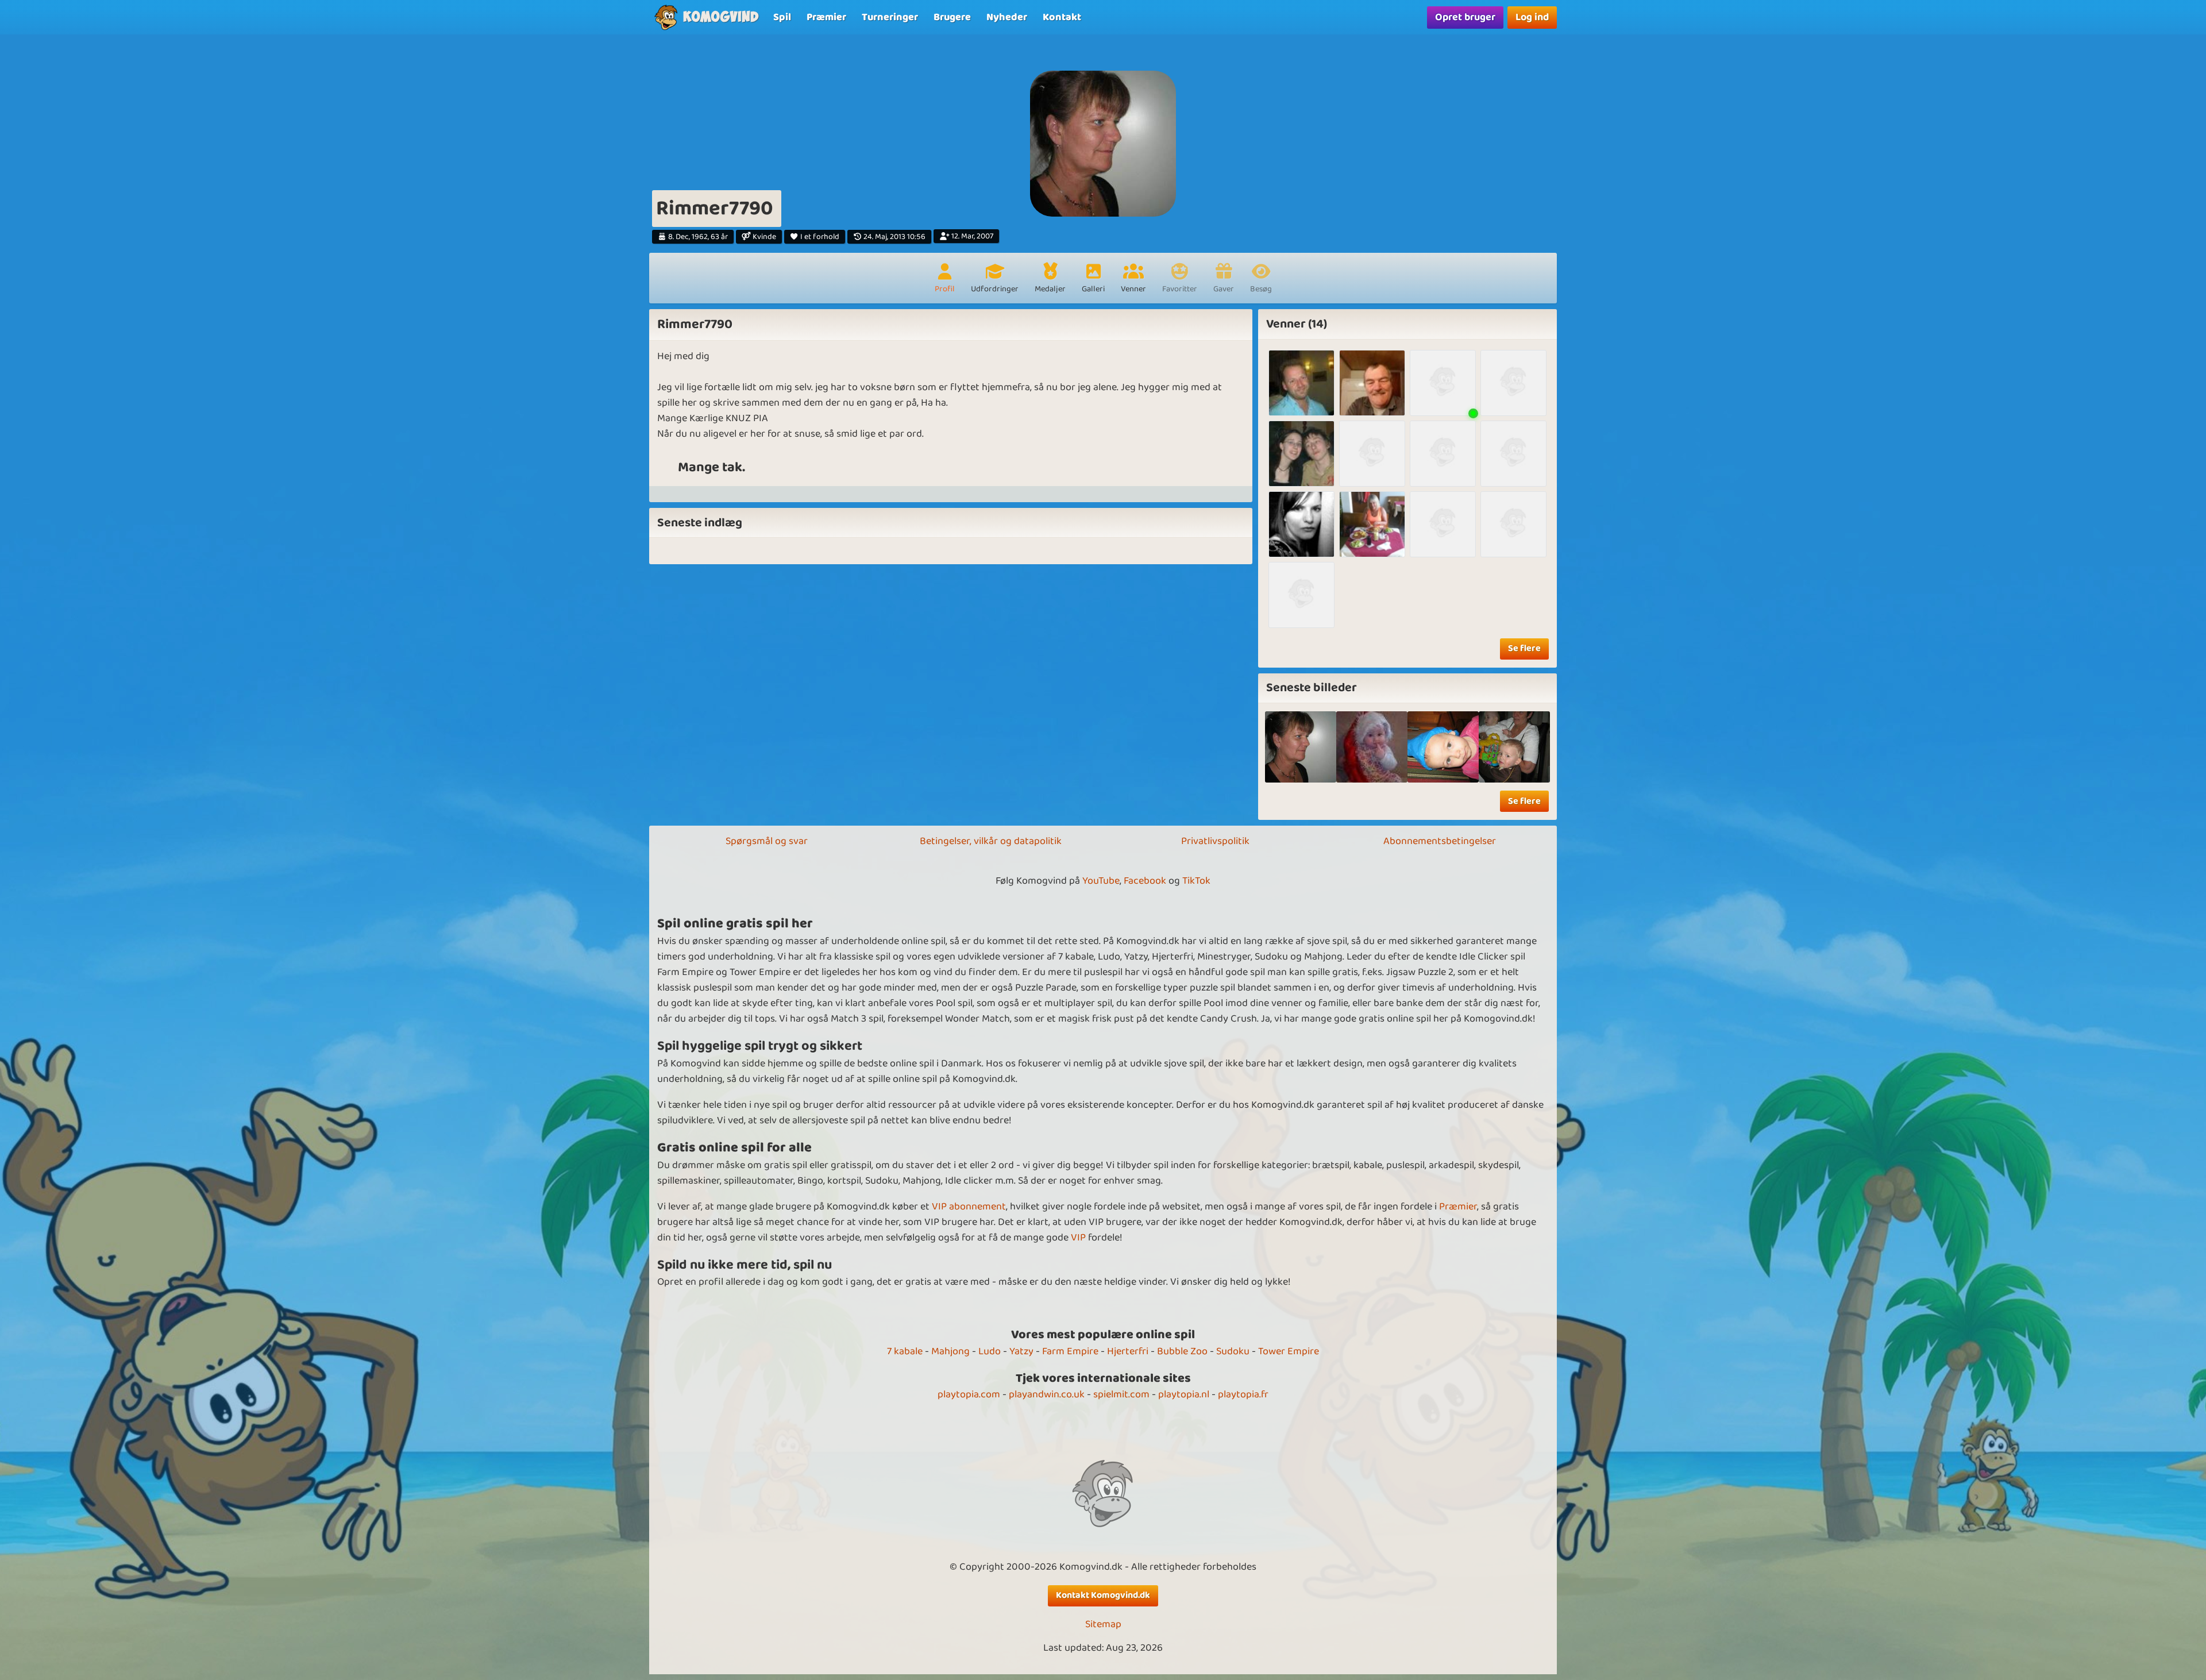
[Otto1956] (1372, 383)
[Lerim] (1443, 454)
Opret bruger (1465, 17)
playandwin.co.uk (1047, 1394)
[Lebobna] (1301, 595)
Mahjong (950, 1351)
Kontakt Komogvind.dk (1103, 1595)
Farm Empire (1070, 1351)
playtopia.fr (1243, 1394)
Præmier (1458, 1207)
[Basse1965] (1372, 524)
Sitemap (1103, 1625)
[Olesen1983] (1301, 454)
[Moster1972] (1443, 524)
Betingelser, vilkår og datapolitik (991, 841)
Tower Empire (1289, 1351)
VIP (1078, 1238)
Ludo (990, 1351)
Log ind (1532, 17)
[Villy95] (1513, 383)
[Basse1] (1301, 383)
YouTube (1101, 881)
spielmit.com (1121, 1394)
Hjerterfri (1128, 1351)
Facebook (1145, 881)
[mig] (1514, 747)
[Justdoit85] (1301, 524)
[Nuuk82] (1513, 524)
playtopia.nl (1184, 1394)
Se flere (1524, 648)
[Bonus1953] (1513, 454)
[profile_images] (1301, 747)
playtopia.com (969, 1394)
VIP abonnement (969, 1207)
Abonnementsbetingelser (1440, 841)
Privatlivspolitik (1215, 841)
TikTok (1196, 881)
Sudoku (1233, 1351)
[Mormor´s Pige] (1372, 747)
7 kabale (905, 1351)
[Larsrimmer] (1372, 454)
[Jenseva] (1443, 383)
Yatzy (1021, 1351)
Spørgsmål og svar (767, 841)
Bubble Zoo (1182, 1351)
